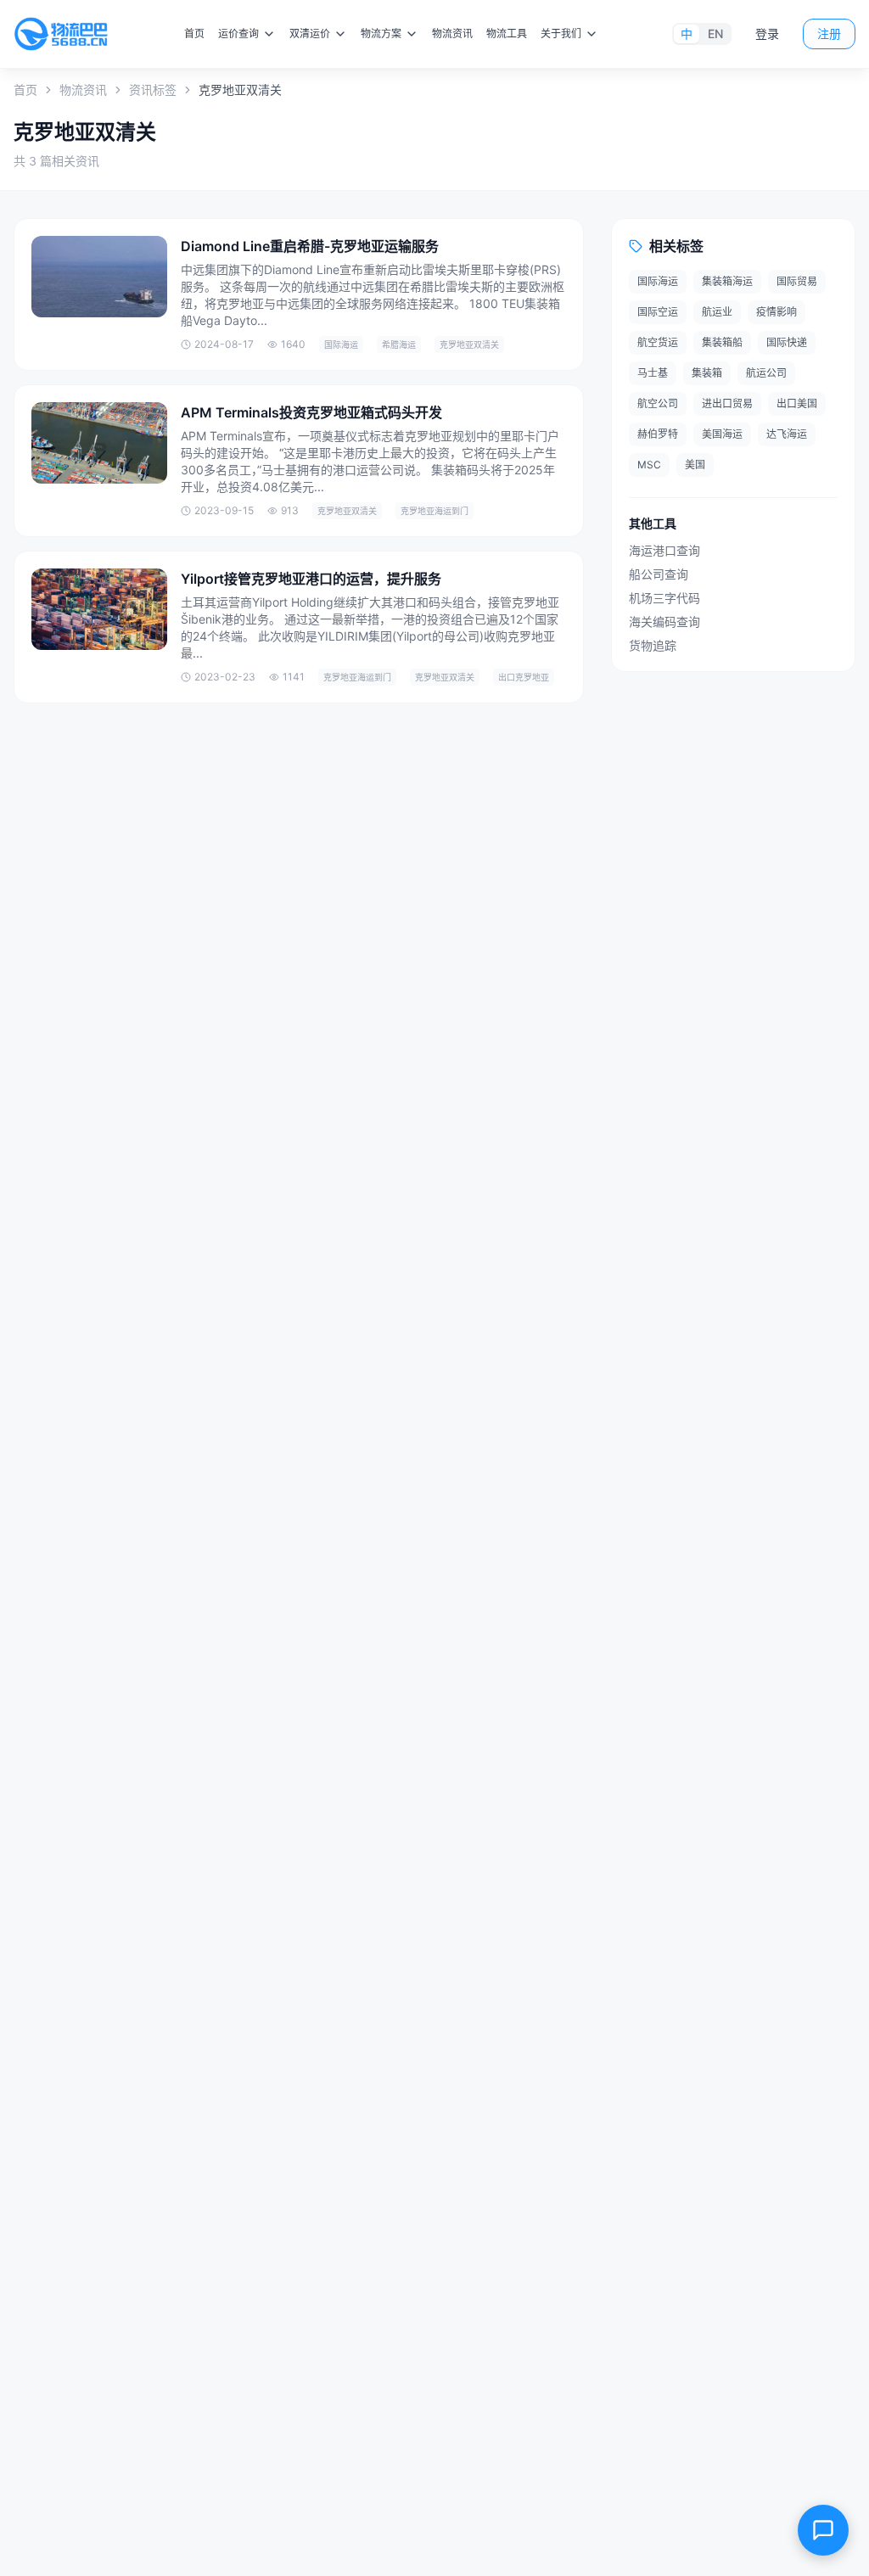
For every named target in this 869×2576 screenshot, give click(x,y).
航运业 (717, 312)
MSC (649, 465)
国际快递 (787, 342)
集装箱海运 (727, 281)
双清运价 (310, 34)
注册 (829, 34)
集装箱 (707, 373)
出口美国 (797, 403)
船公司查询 (659, 574)
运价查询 (238, 34)
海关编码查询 (664, 622)
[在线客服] (823, 2530)
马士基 (653, 373)
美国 (695, 465)
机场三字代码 (664, 598)
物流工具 (507, 34)
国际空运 (658, 312)
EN (715, 34)
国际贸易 (797, 281)
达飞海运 (787, 434)
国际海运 (658, 281)
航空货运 (658, 342)
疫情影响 (776, 312)
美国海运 (722, 434)
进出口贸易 (727, 403)
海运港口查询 (664, 550)
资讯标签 (153, 90)
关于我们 (561, 34)
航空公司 (658, 403)
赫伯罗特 (658, 434)
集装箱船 (722, 342)
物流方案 (381, 34)
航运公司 (766, 373)
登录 (767, 34)
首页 (194, 34)
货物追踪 (653, 645)
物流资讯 (452, 34)
